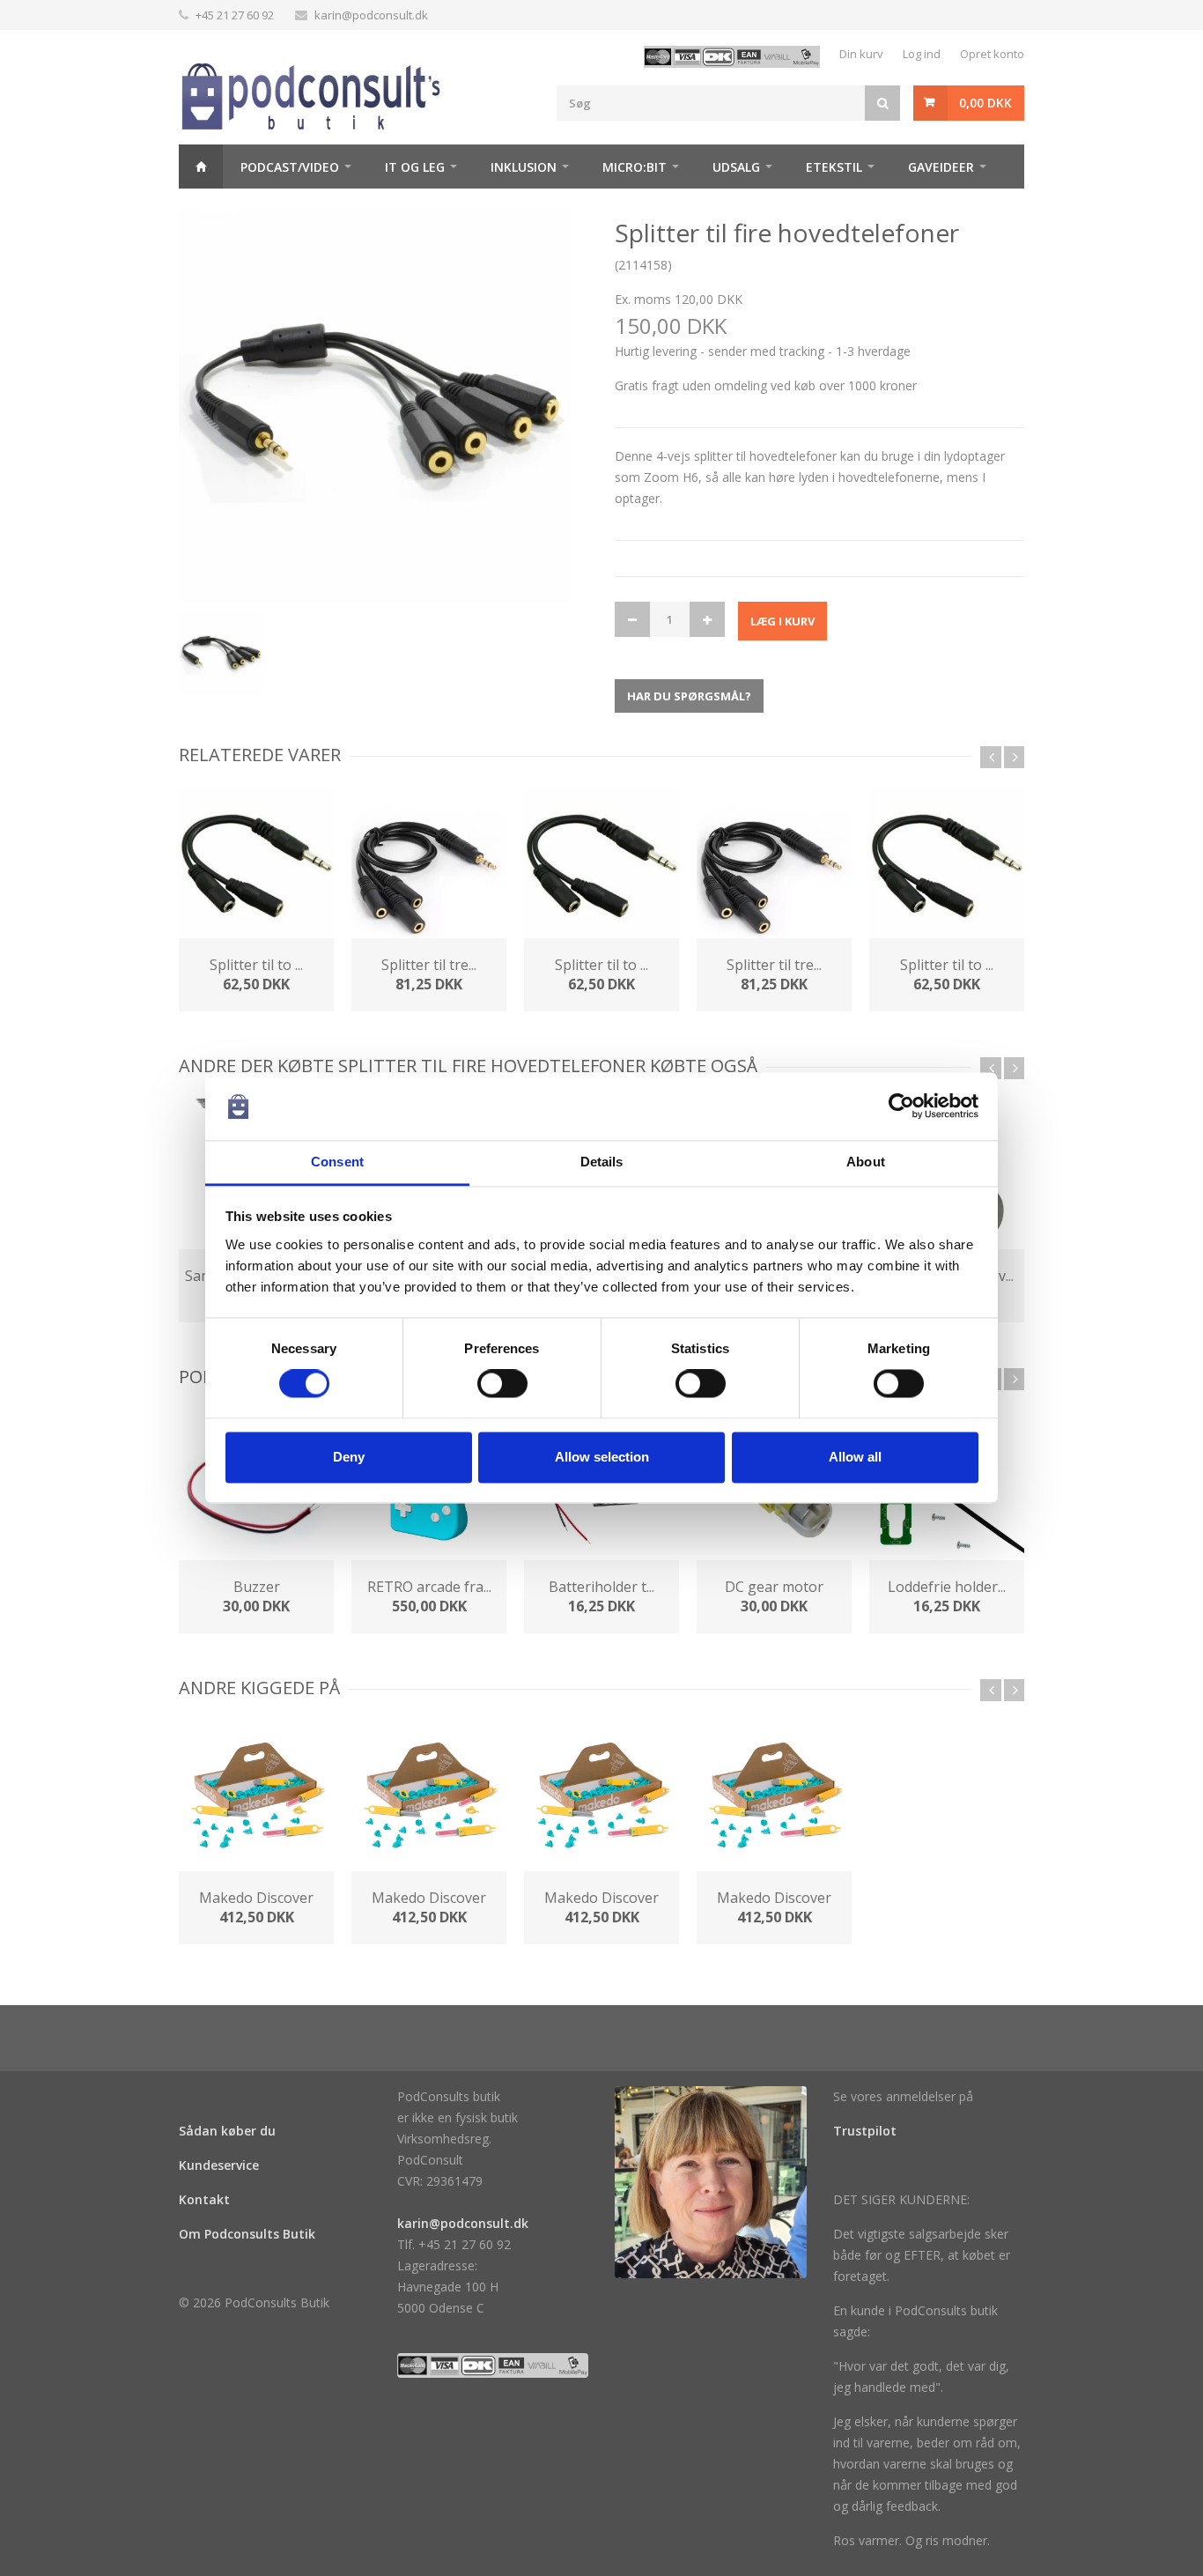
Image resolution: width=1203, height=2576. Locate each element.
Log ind (922, 54)
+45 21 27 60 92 (235, 15)
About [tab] (866, 1162)
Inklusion (524, 167)
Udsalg (736, 167)
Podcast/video (290, 167)
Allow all (855, 1457)
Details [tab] (602, 1162)
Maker (218, 211)
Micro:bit (635, 167)
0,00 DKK (985, 103)
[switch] (502, 1384)
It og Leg (415, 167)
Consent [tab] (337, 1162)
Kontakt (204, 2199)
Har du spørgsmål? (689, 696)
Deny (349, 1457)
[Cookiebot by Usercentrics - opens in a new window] (901, 1107)
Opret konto (992, 54)
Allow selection (602, 1457)
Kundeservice (219, 2165)
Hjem (201, 167)
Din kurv (861, 54)
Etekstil (834, 167)
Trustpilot (865, 2131)
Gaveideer (941, 167)
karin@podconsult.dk (371, 15)
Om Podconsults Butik (247, 2234)
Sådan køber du (227, 2131)
